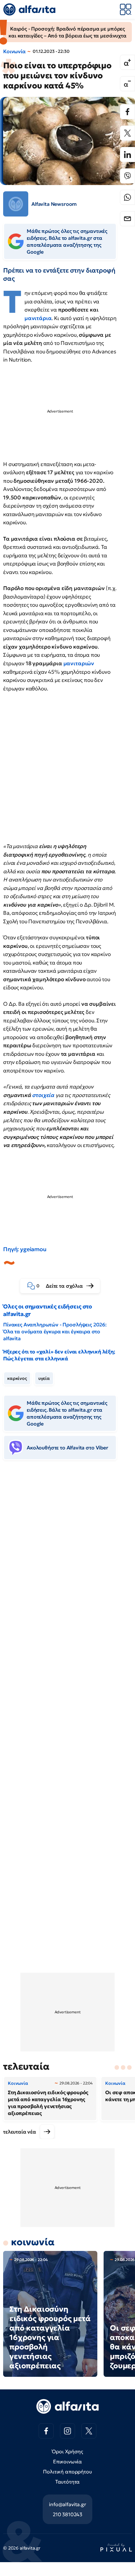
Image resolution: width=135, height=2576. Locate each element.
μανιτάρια (38, 318)
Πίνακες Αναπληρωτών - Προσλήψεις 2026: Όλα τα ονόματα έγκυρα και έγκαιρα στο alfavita (55, 1331)
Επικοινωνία (67, 2461)
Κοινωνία (14, 51)
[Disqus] (67, 1561)
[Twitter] (127, 133)
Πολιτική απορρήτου (67, 2472)
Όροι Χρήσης (67, 2451)
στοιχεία (43, 1095)
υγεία (44, 1378)
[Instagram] (67, 2431)
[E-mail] (127, 219)
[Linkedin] (127, 155)
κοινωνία (33, 2242)
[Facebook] (127, 112)
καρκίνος (17, 1378)
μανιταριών (79, 663)
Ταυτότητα (68, 2482)
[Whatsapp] (127, 197)
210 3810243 (67, 2514)
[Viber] (127, 176)
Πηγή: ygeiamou (25, 1249)
